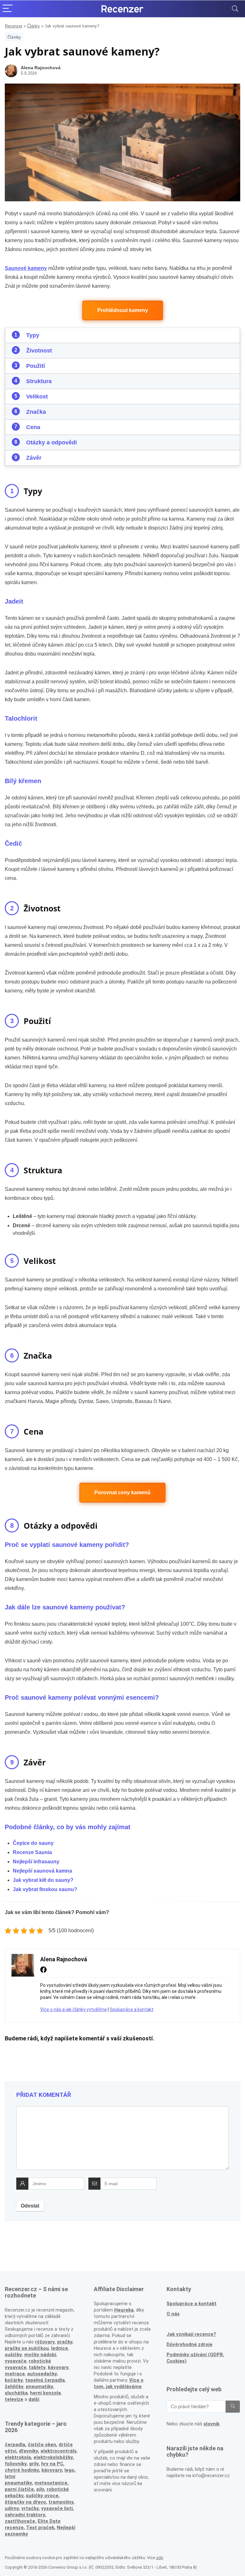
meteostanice (51, 2483)
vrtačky (30, 2508)
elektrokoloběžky (53, 2457)
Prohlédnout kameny (123, 310)
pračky (65, 2342)
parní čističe (19, 2489)
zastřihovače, (21, 2521)
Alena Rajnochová (41, 68)
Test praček (40, 2528)
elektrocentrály (58, 2451)
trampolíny (61, 2502)
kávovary (52, 2470)
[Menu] (8, 9)
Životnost (39, 351)
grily (34, 2464)
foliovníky (16, 2464)
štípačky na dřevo (25, 2502)
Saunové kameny (26, 268)
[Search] (235, 9)
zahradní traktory (25, 2515)
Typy (33, 335)
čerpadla (15, 2445)
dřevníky (28, 2451)
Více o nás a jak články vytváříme (74, 2009)
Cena (33, 427)
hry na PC (52, 2464)
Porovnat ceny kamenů (122, 1492)
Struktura (39, 381)
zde (160, 2558)
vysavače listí (57, 2508)
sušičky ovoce (42, 2496)
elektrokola (18, 2457)
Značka (36, 412)
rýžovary (45, 2342)
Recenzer (14, 26)
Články (33, 26)
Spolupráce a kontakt (132, 2009)
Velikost (37, 397)
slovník (212, 2424)
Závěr (34, 458)
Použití (36, 366)
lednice (59, 2348)
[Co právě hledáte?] (233, 2407)
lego (69, 2470)
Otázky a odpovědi (52, 442)
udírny (12, 2508)
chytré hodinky (22, 2470)
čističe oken (42, 2445)
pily (40, 2489)
